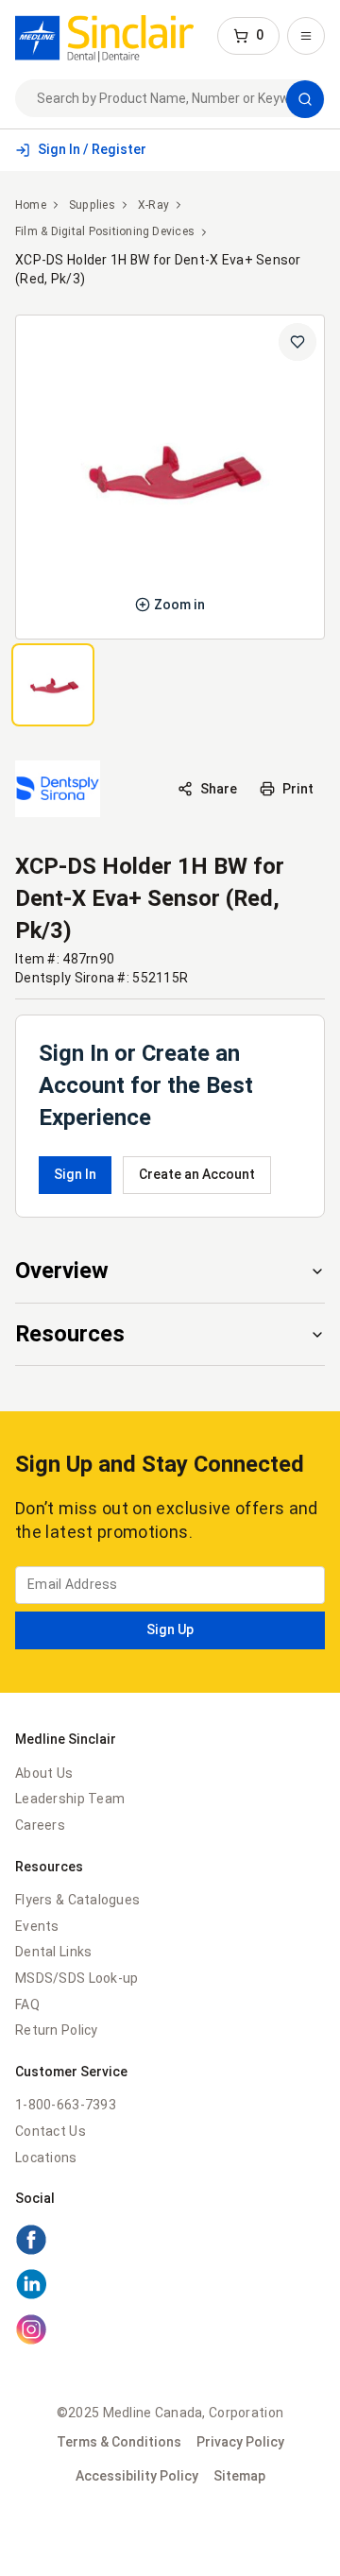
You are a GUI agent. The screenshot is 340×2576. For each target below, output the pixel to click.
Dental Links (53, 1952)
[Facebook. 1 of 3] (170, 2243)
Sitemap (239, 2476)
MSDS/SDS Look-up (76, 1978)
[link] (104, 36)
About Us (44, 1773)
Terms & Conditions (119, 2442)
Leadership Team (70, 1799)
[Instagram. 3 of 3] (170, 2332)
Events (37, 1926)
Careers (40, 1825)
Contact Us (51, 2131)
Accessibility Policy (137, 2476)
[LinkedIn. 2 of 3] (170, 2287)
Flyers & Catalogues (77, 1900)
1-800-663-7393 (66, 2105)
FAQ (27, 2005)
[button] (248, 36)
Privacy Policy (240, 2442)
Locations (46, 2158)
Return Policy (57, 2030)
